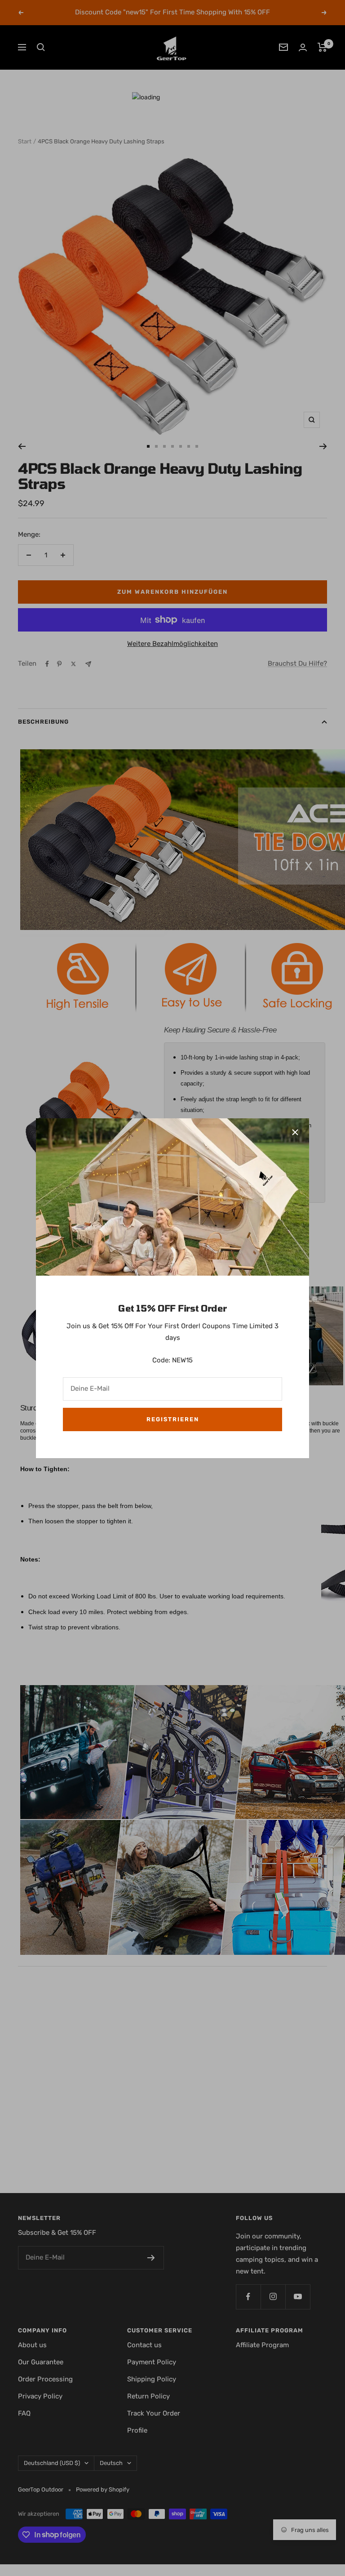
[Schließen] (295, 1132)
